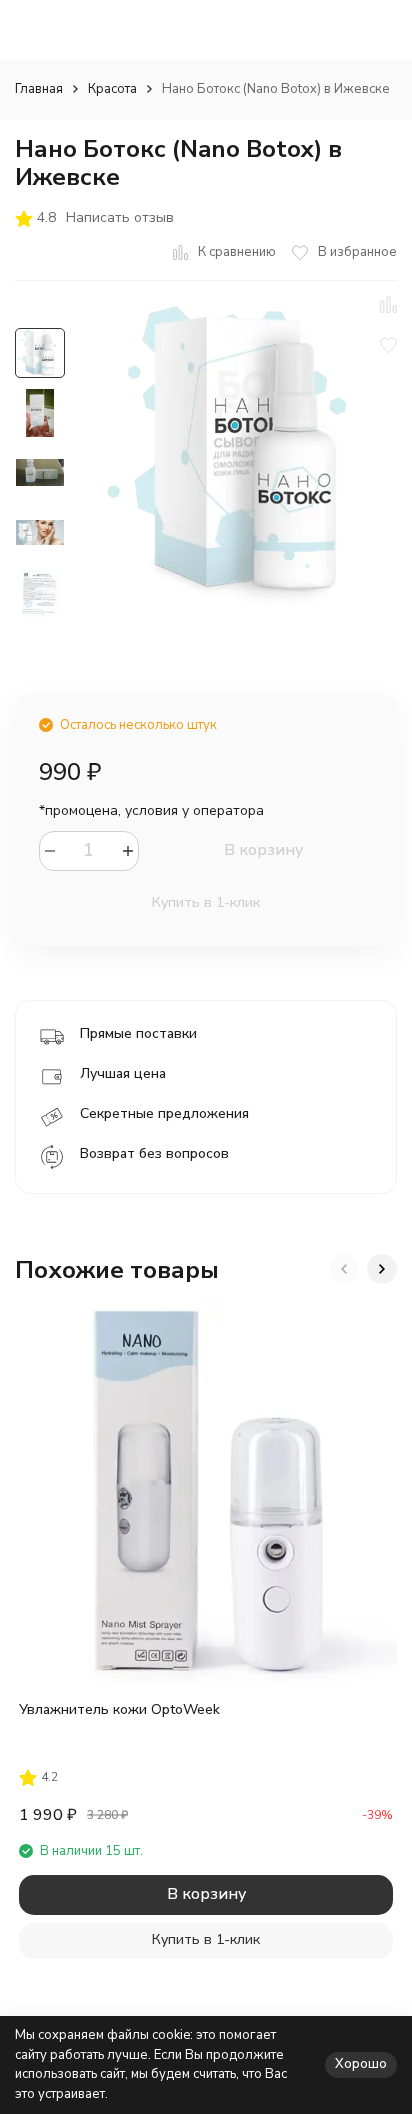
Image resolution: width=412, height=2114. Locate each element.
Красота (112, 89)
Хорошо (361, 2064)
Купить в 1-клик (206, 902)
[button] (344, 1269)
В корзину (263, 850)
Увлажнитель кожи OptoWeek (119, 1709)
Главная (39, 89)
